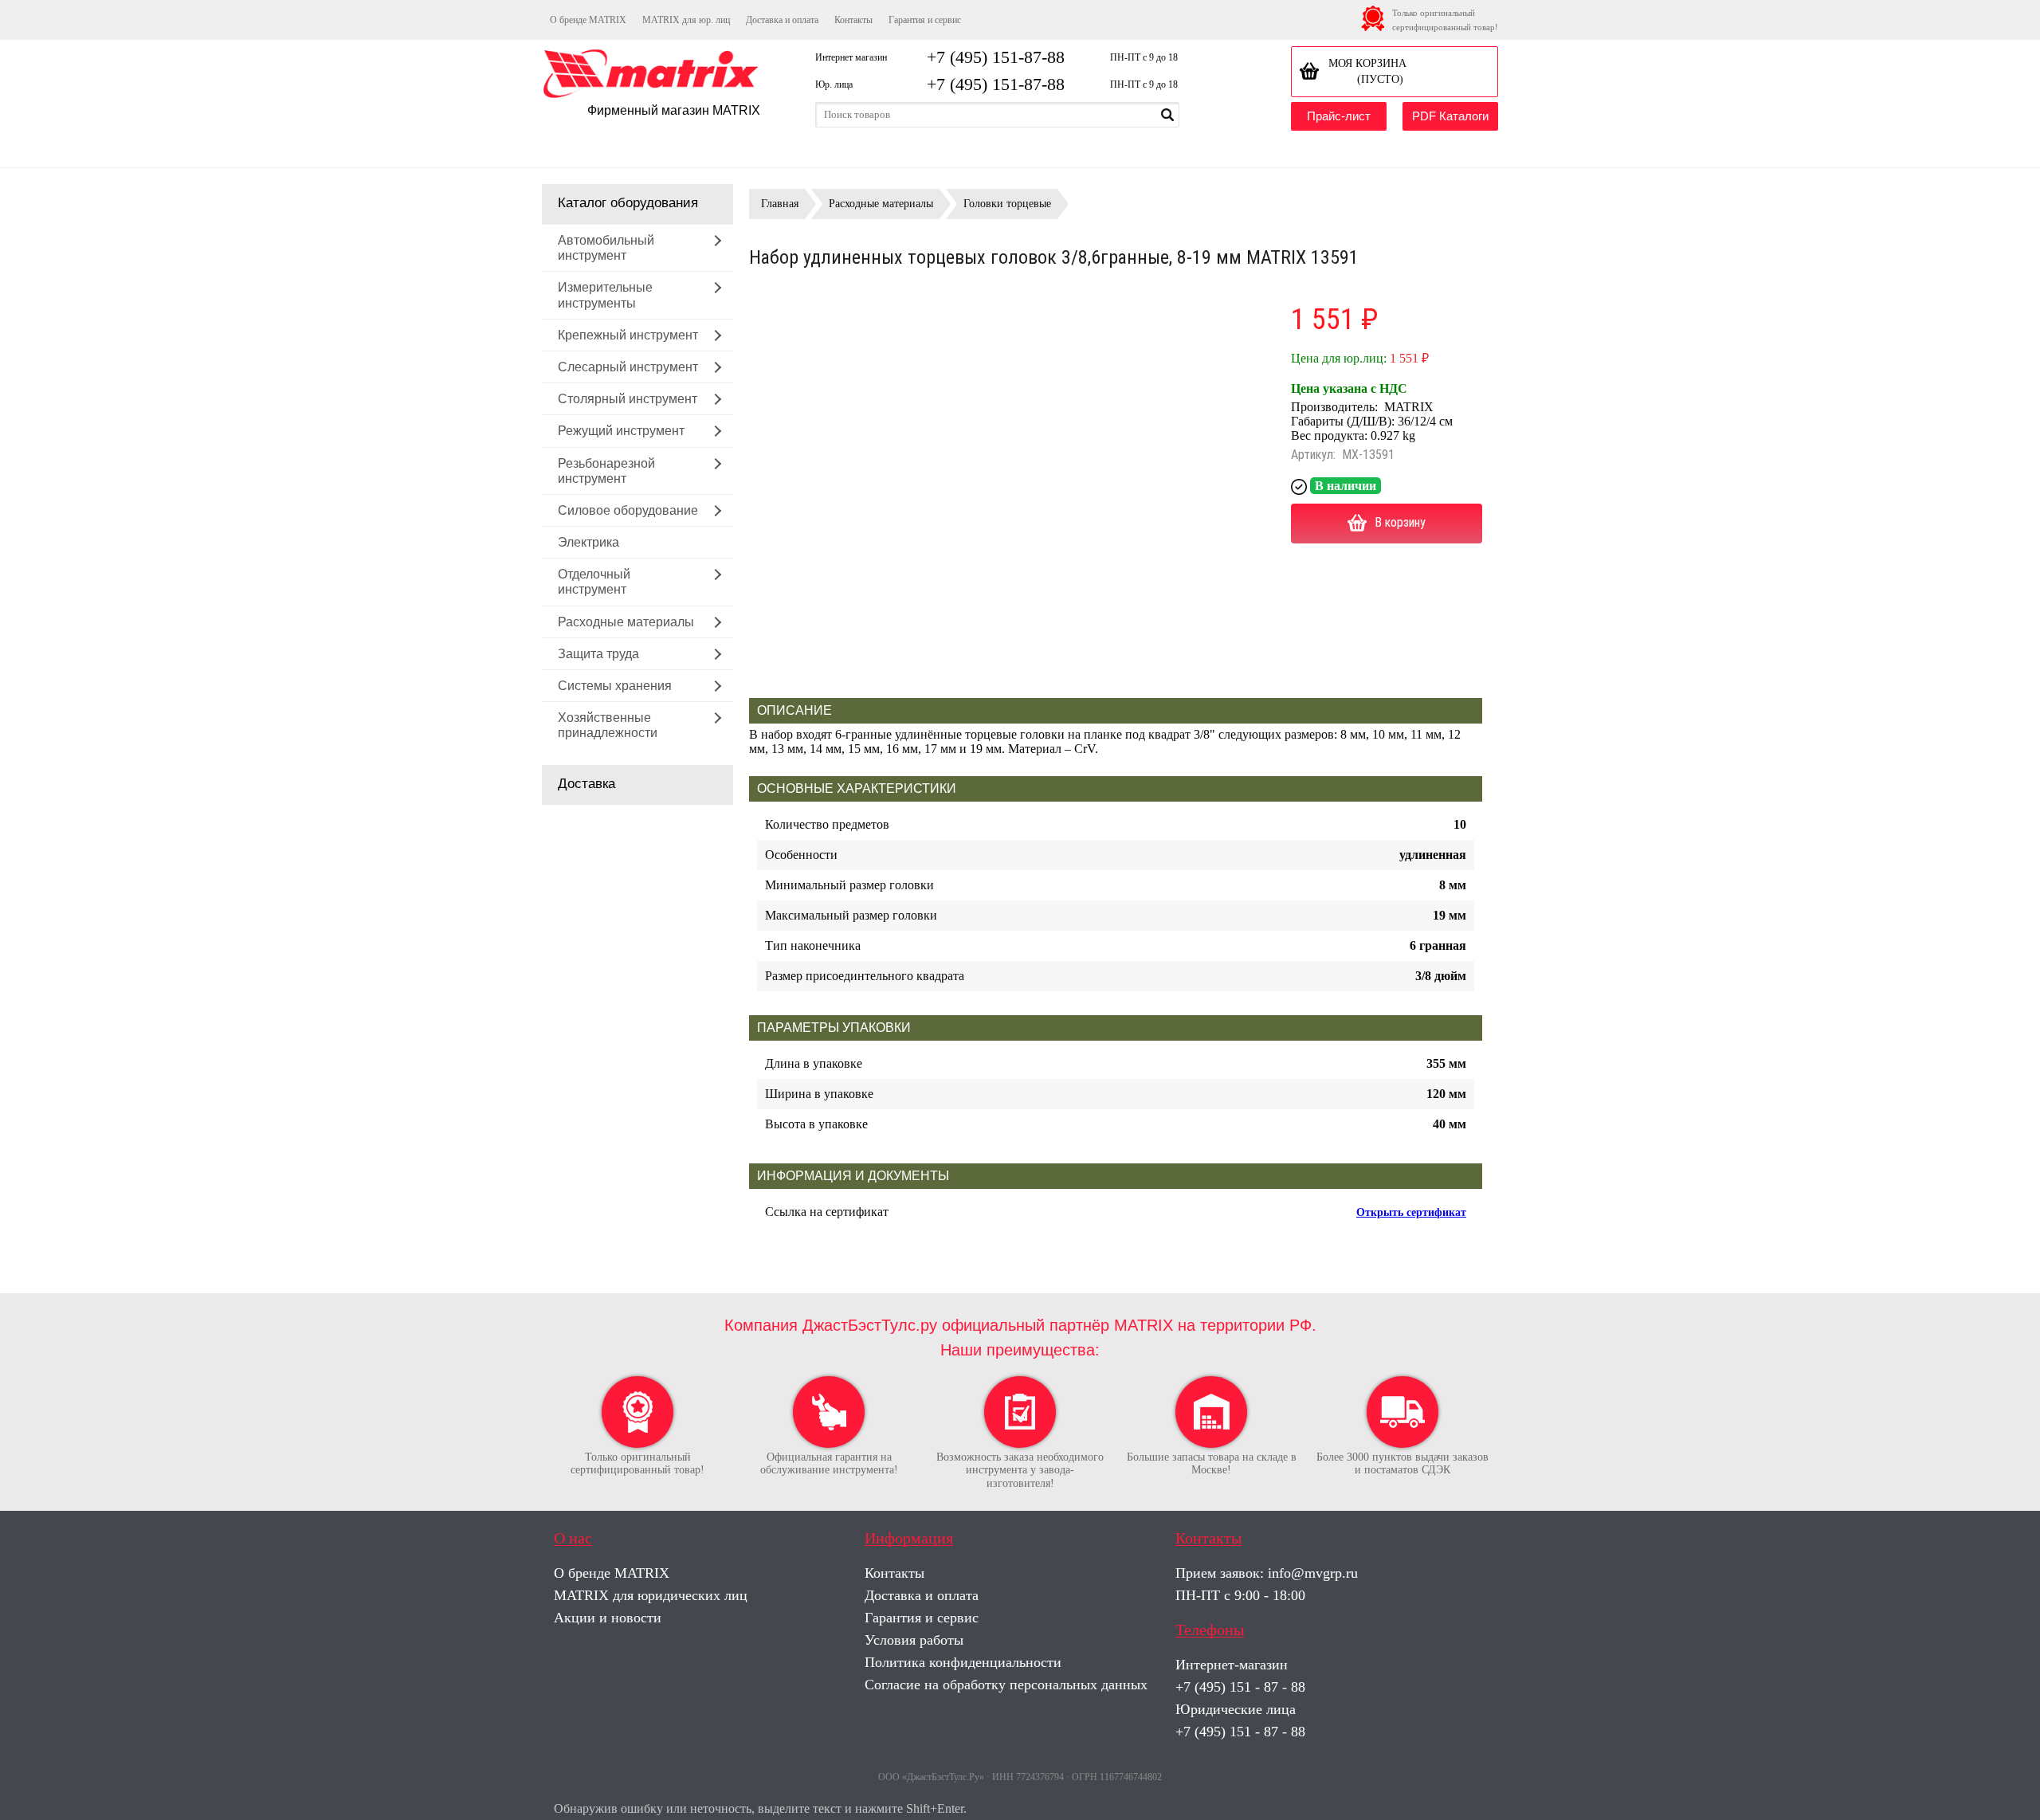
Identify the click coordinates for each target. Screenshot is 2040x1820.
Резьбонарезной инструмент (606, 471)
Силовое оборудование (628, 510)
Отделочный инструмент (594, 582)
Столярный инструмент (628, 399)
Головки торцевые (1007, 204)
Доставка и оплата (782, 20)
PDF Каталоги (1450, 116)
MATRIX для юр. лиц (686, 20)
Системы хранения (615, 686)
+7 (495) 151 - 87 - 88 (1240, 1687)
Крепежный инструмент (628, 335)
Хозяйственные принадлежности (608, 725)
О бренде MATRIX (588, 20)
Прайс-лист (1339, 116)
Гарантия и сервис (925, 20)
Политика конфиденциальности (963, 1662)
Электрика (588, 542)
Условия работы (914, 1640)
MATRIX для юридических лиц (651, 1595)
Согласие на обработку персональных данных (1006, 1685)
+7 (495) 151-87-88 (996, 57)
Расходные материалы (626, 622)
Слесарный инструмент (628, 367)
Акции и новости (608, 1618)
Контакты (853, 20)
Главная (780, 204)
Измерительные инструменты (605, 295)
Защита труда (598, 654)
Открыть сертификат (1411, 1212)
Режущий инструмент (621, 431)
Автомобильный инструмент (606, 248)
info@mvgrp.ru (1313, 1573)
